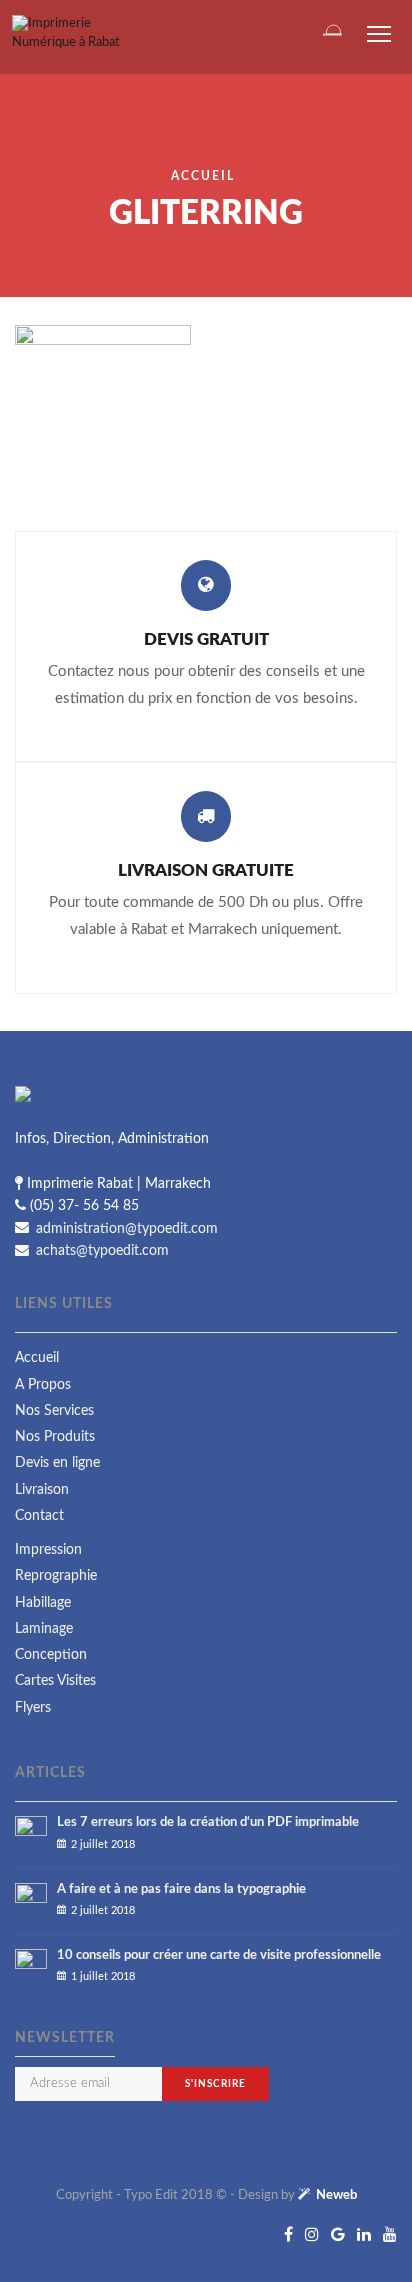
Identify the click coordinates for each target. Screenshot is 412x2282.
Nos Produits (55, 1437)
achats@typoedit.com (100, 1251)
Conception (51, 1655)
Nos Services (54, 1411)
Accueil (203, 176)
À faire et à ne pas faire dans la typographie (181, 1889)
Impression (48, 1550)
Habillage (43, 1603)
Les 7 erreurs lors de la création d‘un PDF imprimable (208, 1822)
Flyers (33, 1708)
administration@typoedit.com (125, 1228)
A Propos (43, 1385)
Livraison (42, 1490)
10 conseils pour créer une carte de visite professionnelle (219, 1955)
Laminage (44, 1629)
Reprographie (56, 1576)
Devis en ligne (57, 1463)
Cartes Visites (55, 1681)
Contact (39, 1516)
